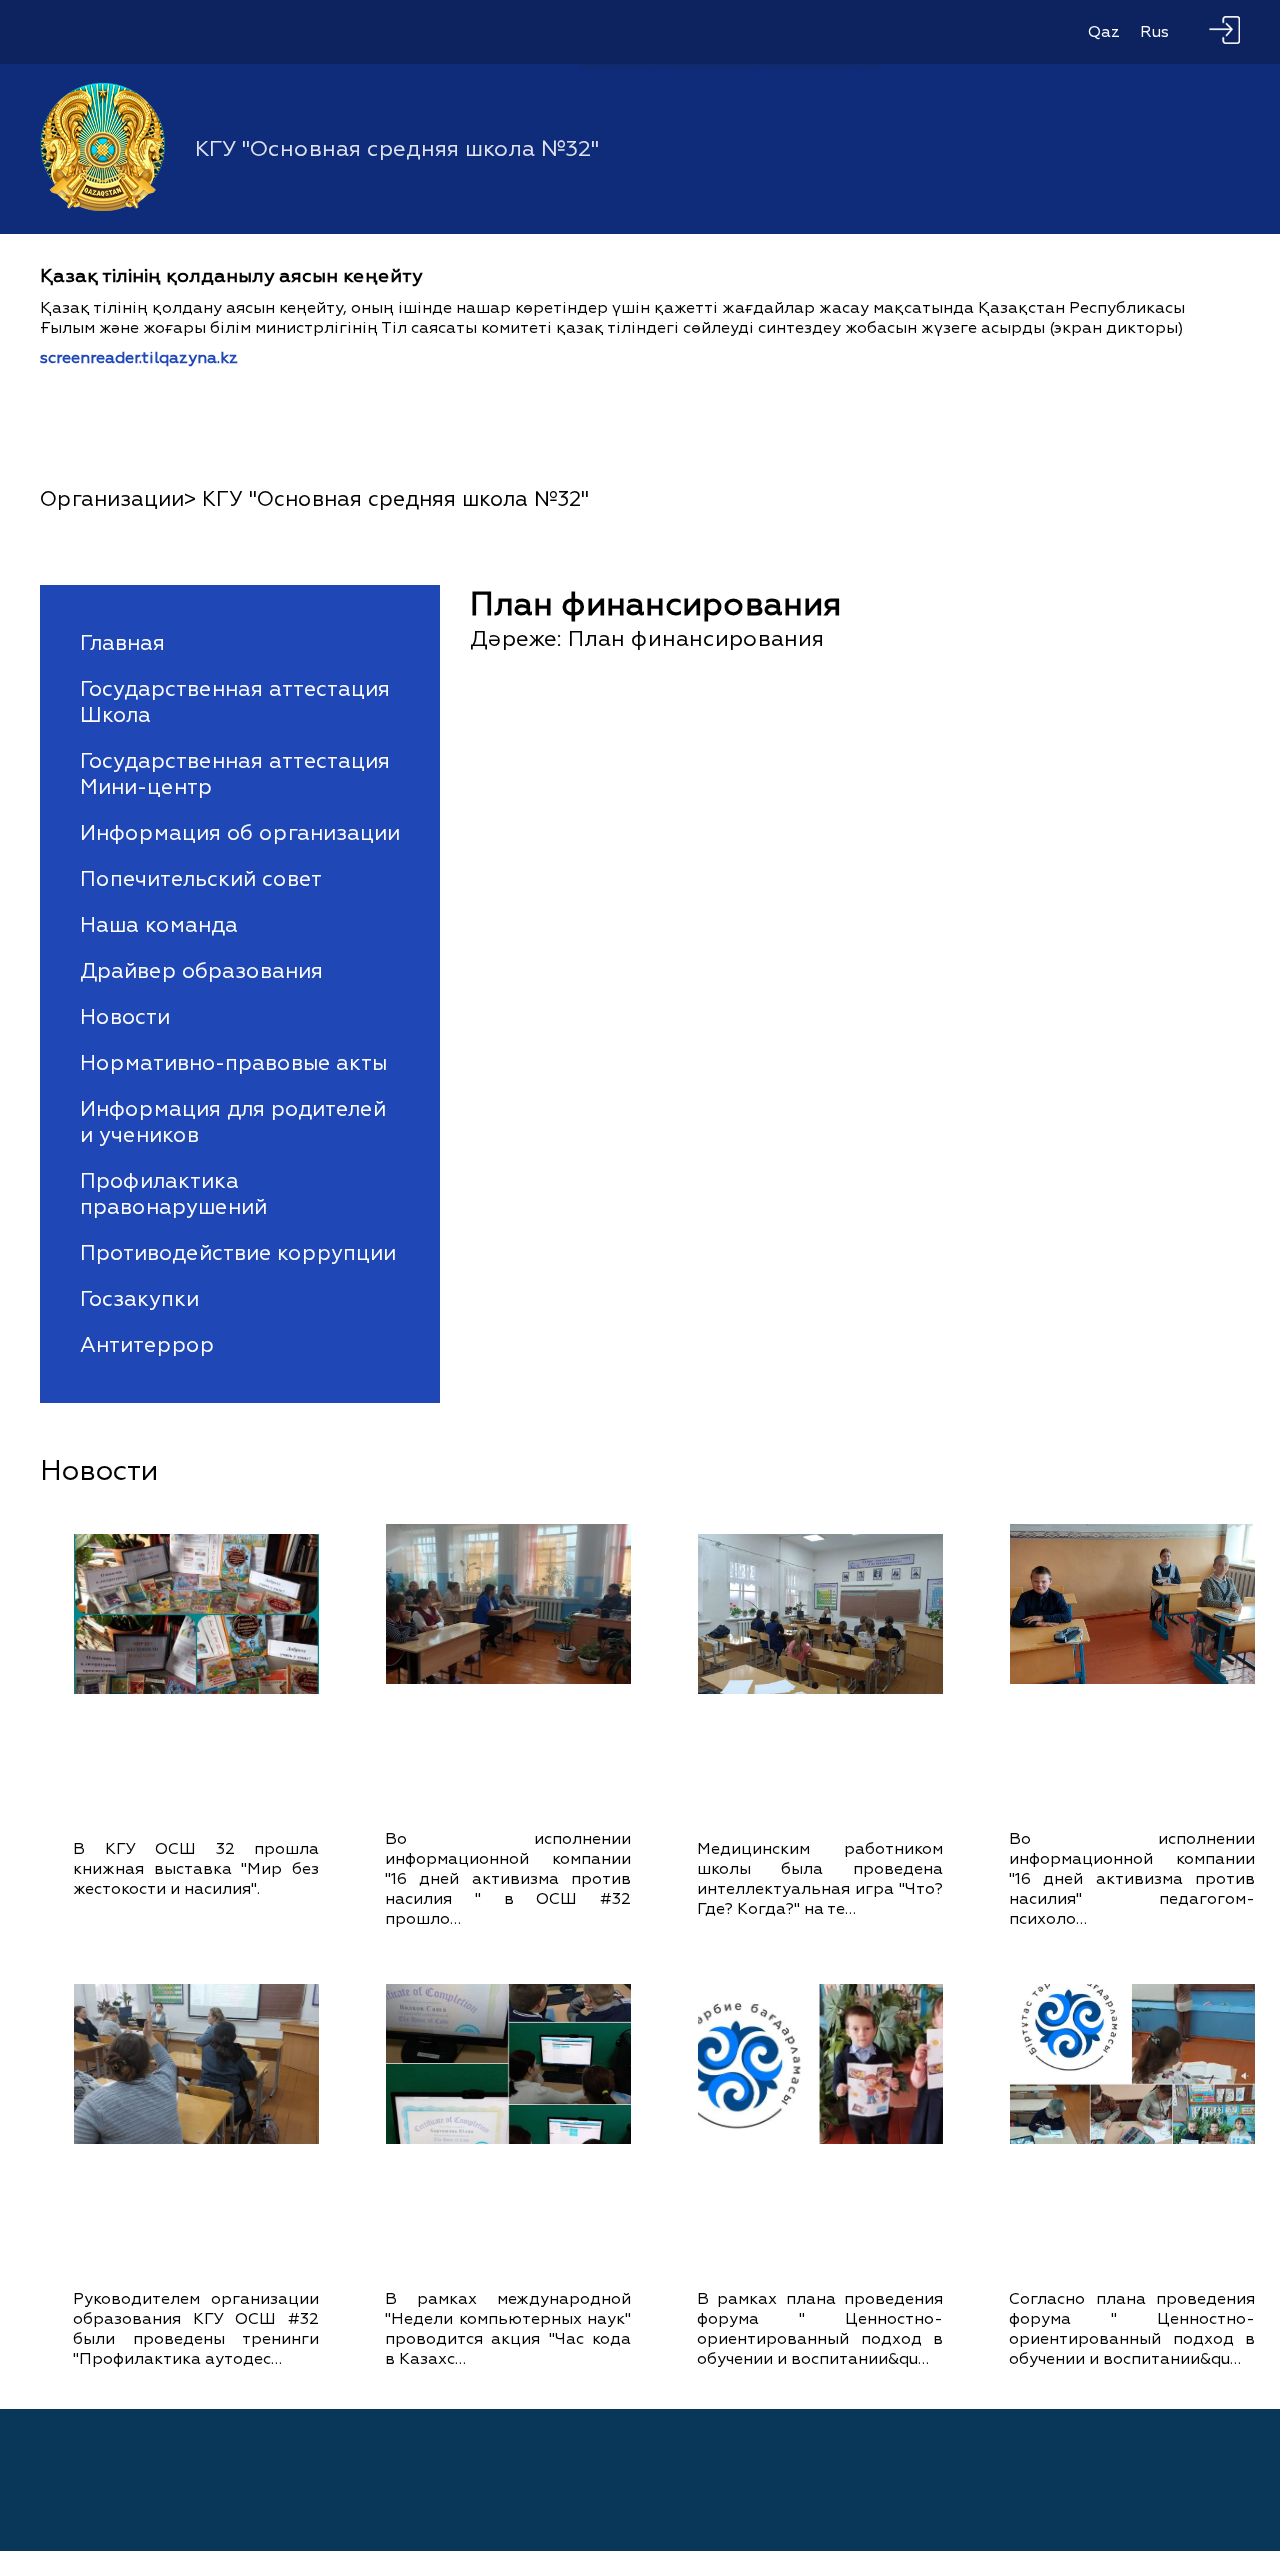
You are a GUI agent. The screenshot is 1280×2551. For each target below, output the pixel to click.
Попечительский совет (201, 879)
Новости (125, 1017)
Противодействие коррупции (238, 1253)
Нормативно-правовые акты (233, 1063)
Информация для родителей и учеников (233, 1122)
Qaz (1104, 32)
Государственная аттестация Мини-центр (235, 774)
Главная (122, 643)
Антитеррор (147, 1345)
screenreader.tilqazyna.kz (139, 358)
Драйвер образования (201, 971)
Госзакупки (139, 1299)
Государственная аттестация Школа (235, 702)
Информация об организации (240, 833)
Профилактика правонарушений (173, 1194)
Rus (1154, 32)
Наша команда (159, 925)
